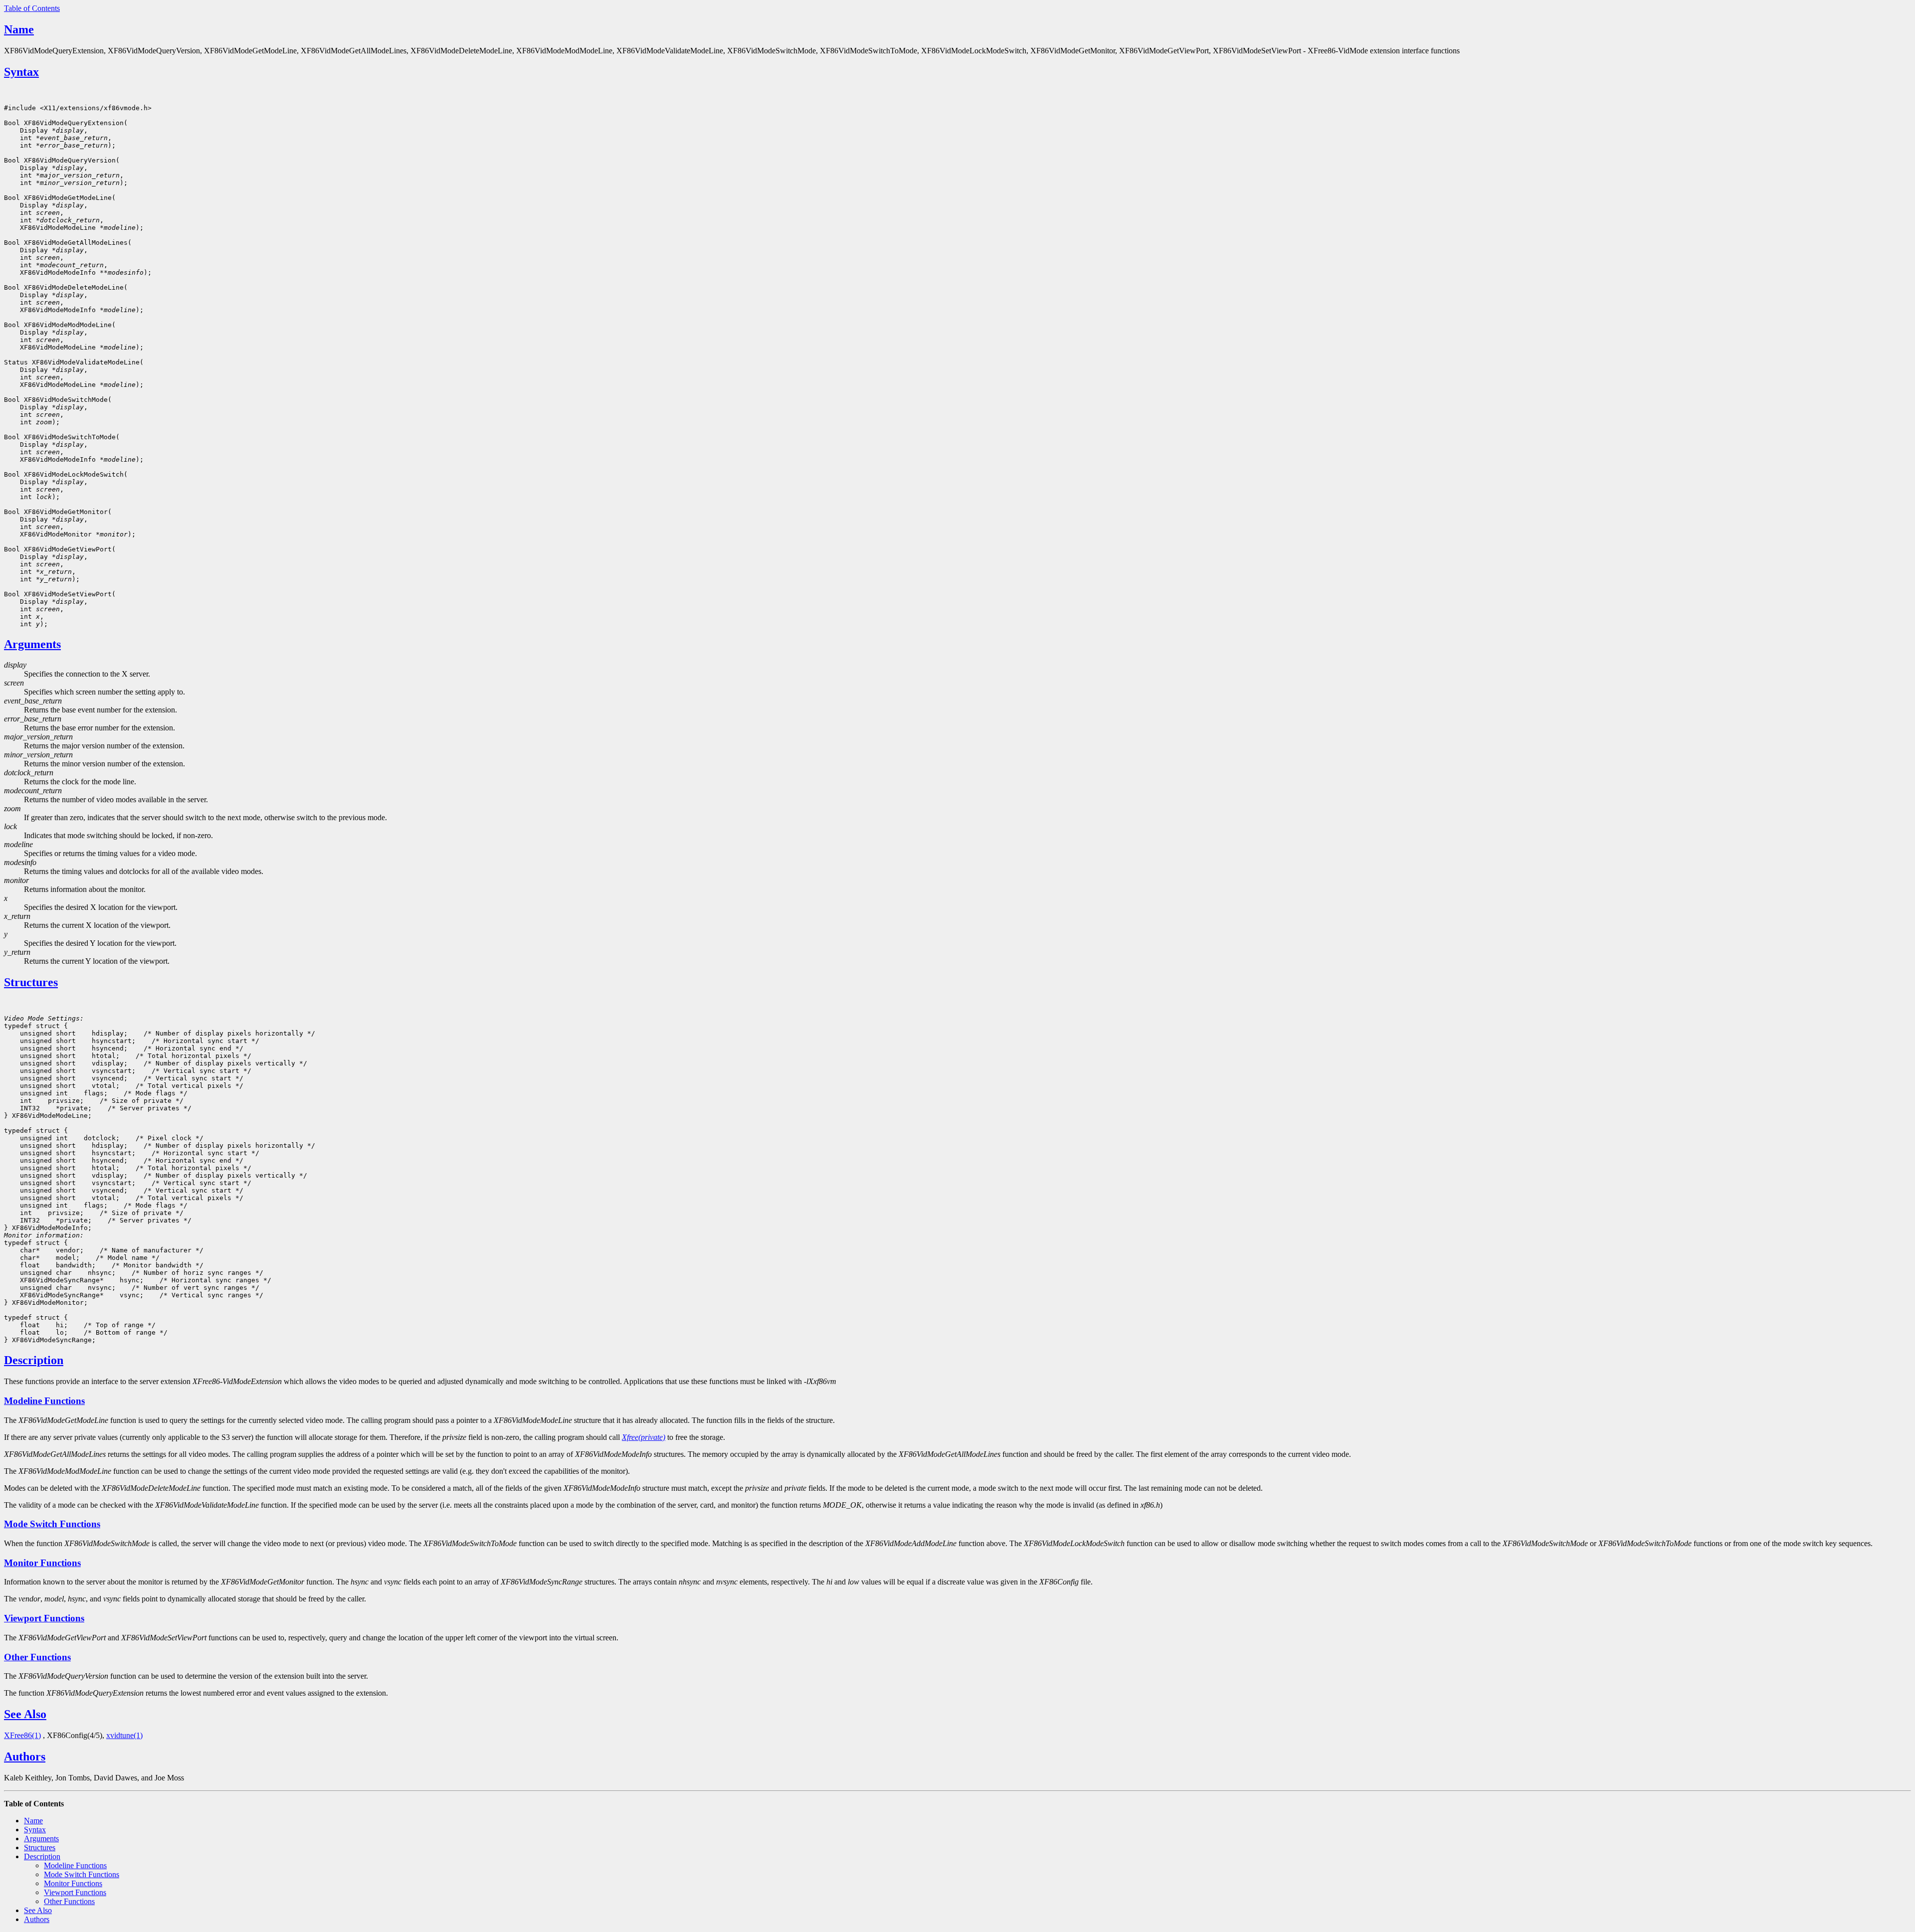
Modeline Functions (44, 1401)
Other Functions (37, 1657)
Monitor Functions (42, 1563)
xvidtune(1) (124, 1735)
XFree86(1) (22, 1735)
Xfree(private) (644, 1437)
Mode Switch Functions (52, 1524)
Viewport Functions (44, 1618)
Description (34, 1360)
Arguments (32, 644)
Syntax (21, 72)
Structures (31, 982)
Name (19, 29)
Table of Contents (32, 8)
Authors (25, 1756)
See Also (25, 1714)
